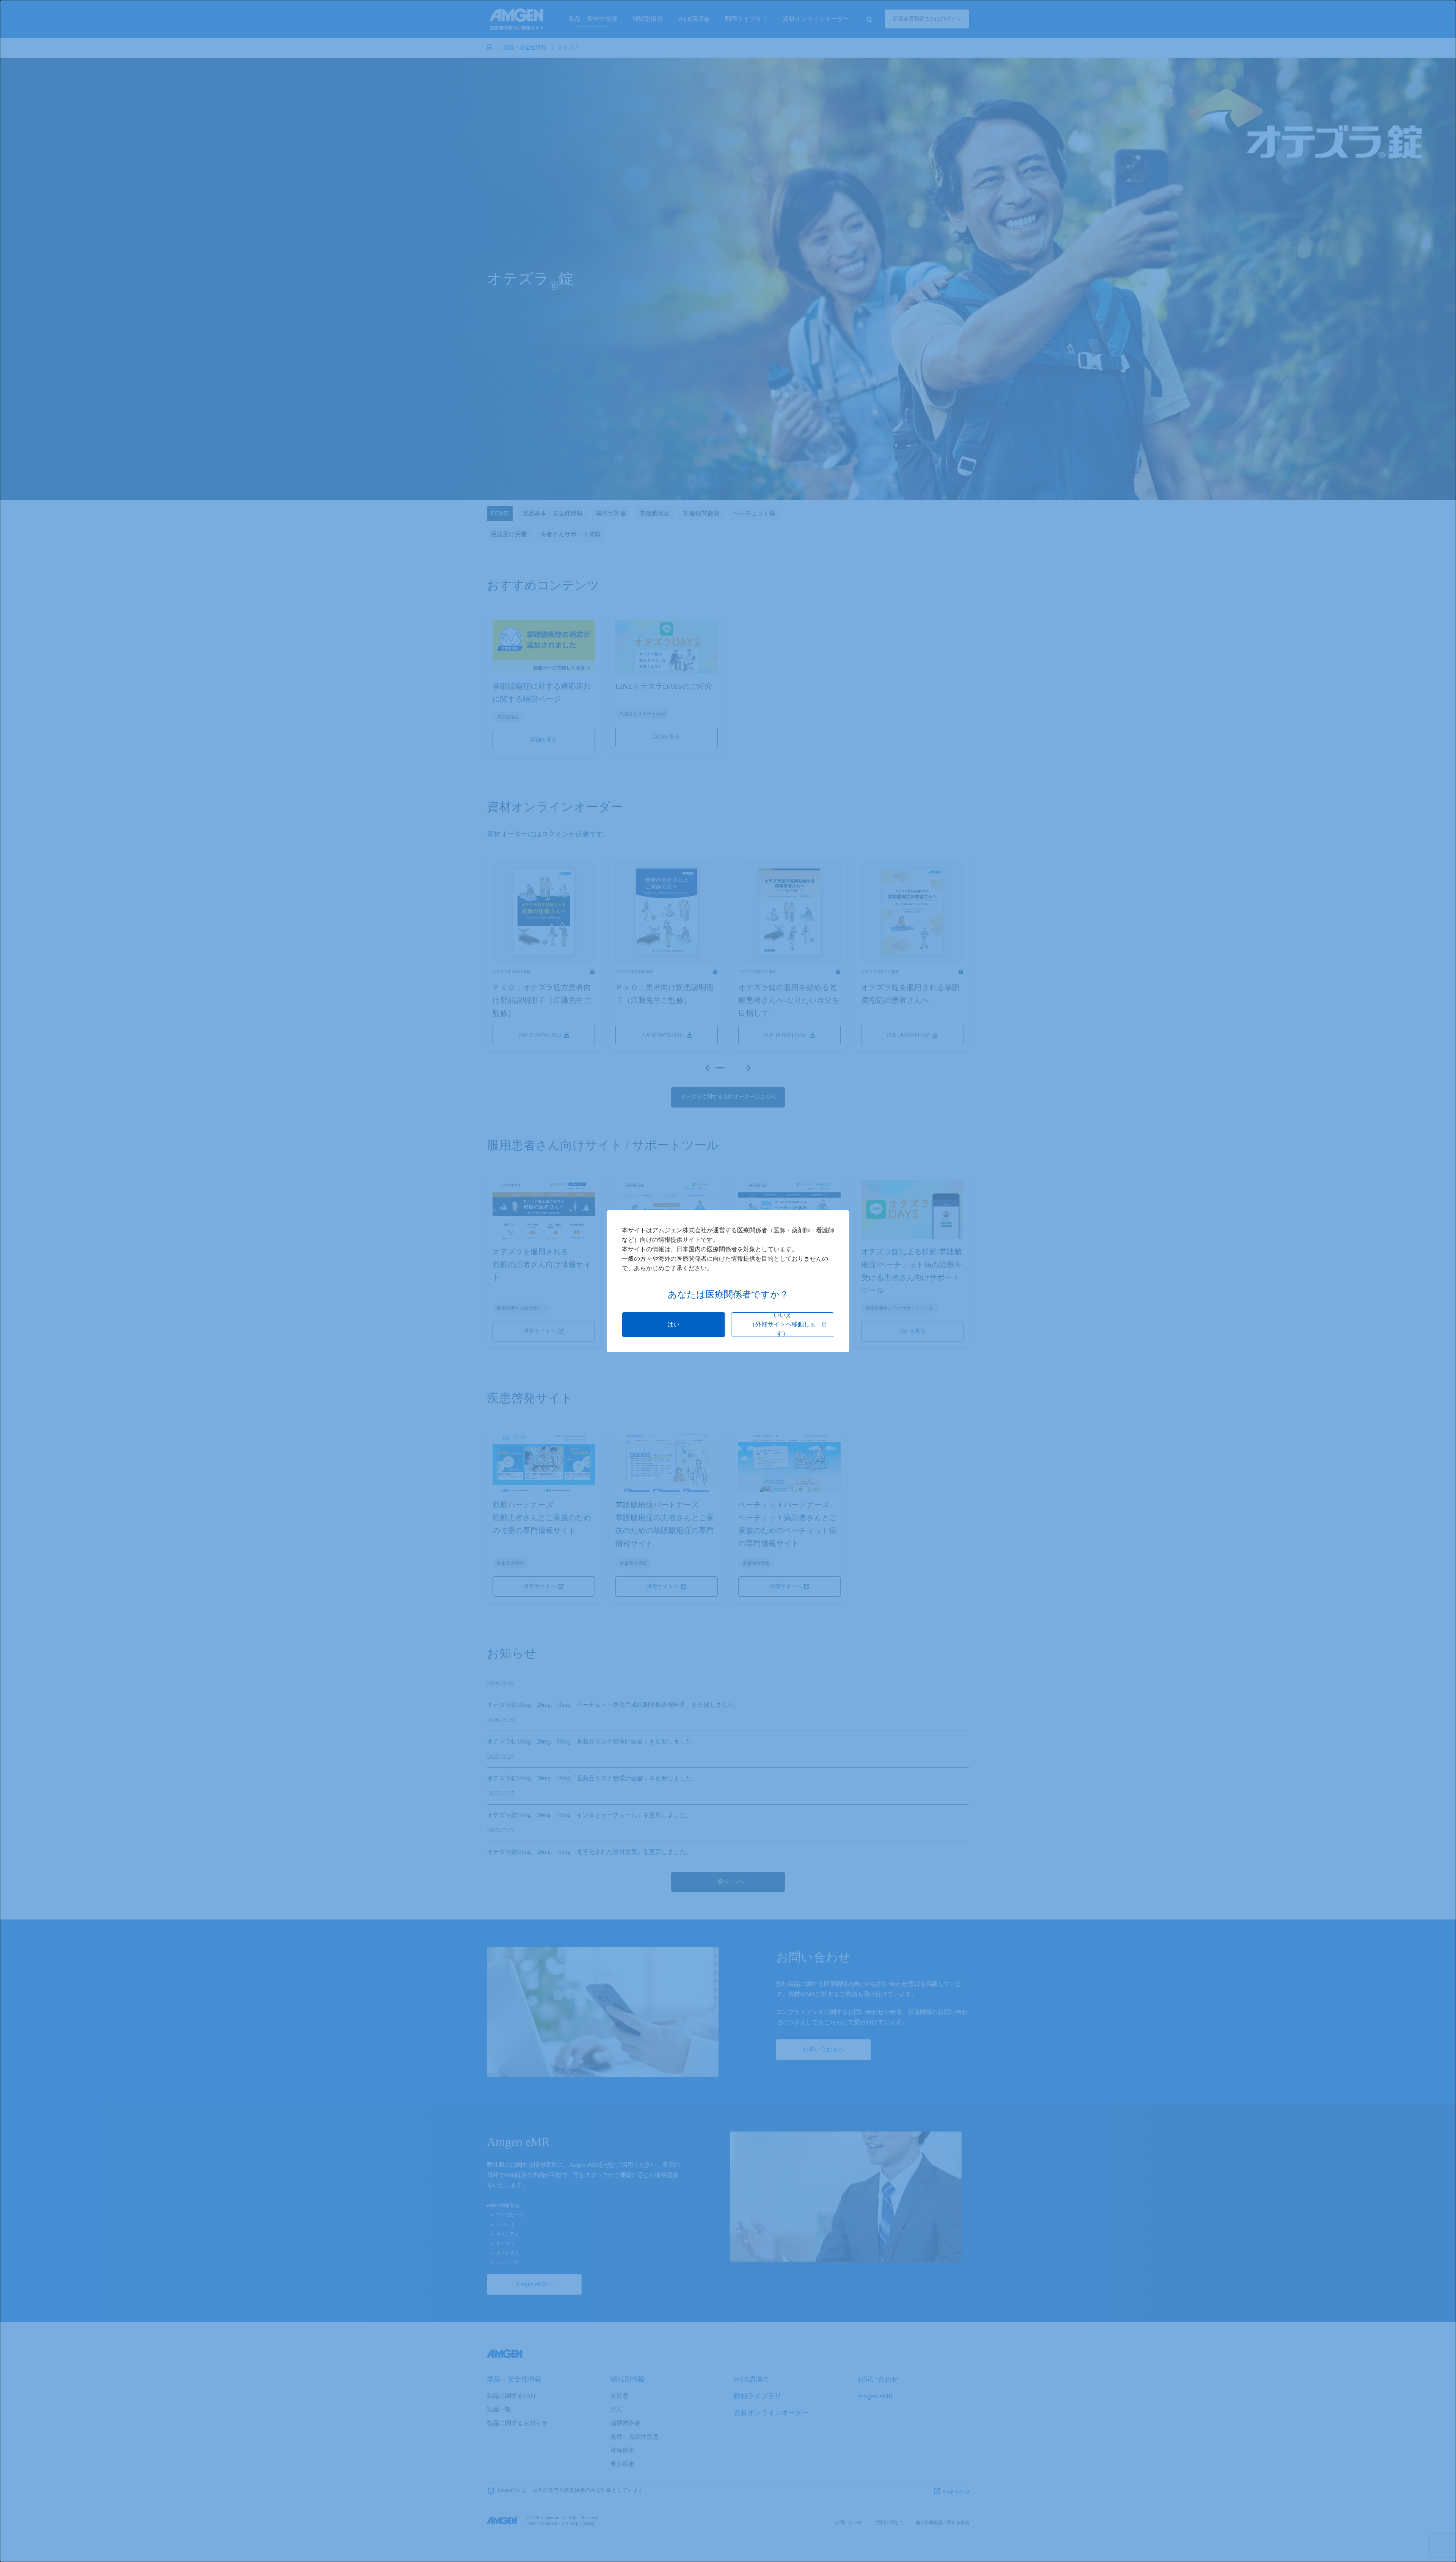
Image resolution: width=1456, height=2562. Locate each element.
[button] (674, 1325)
